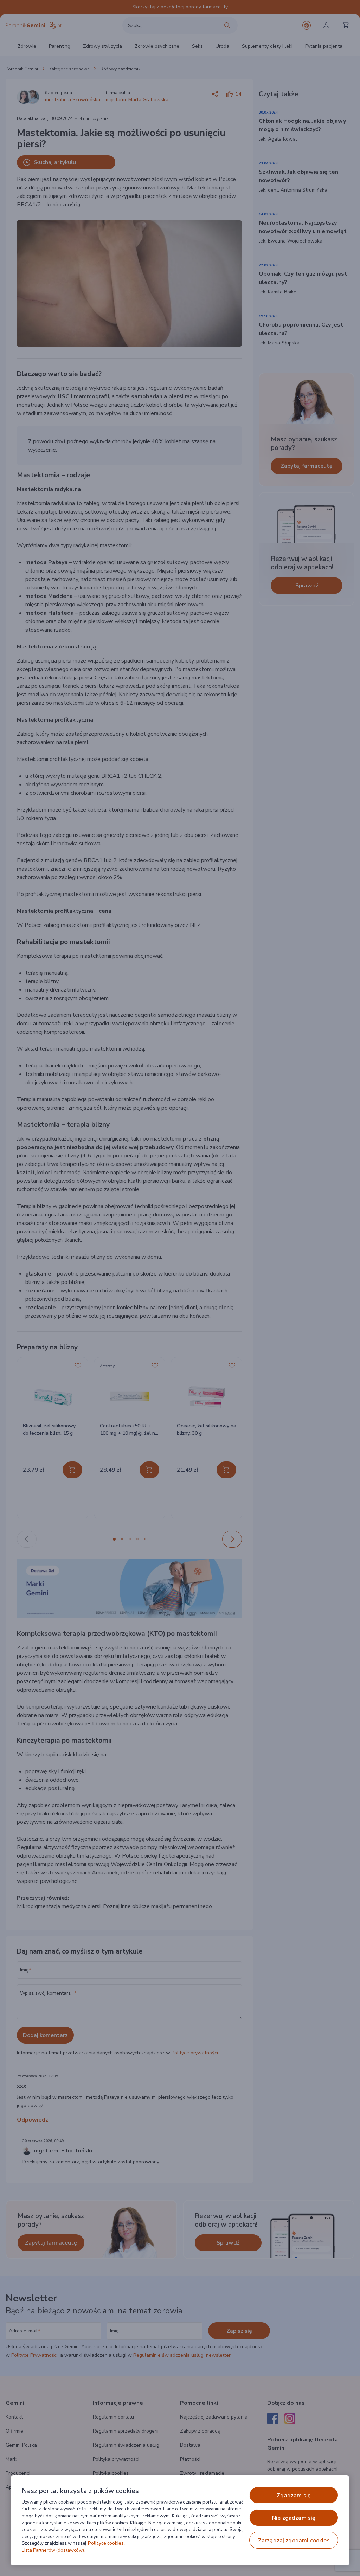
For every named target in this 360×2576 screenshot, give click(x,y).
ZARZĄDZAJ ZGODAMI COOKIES (294, 2541)
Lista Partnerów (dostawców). (54, 2550)
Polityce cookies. (106, 2543)
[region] (180, 2520)
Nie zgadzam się (294, 2518)
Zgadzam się (294, 2496)
